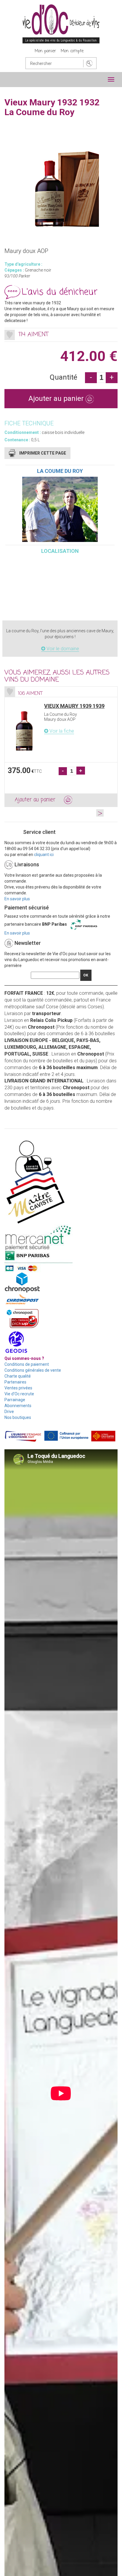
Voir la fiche (61, 731)
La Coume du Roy (60, 471)
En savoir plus (17, 899)
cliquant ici (44, 855)
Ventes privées (18, 1388)
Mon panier (45, 51)
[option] (61, 746)
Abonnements (18, 1406)
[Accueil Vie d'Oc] (61, 24)
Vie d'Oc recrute (19, 1394)
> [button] (100, 813)
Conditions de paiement (27, 1364)
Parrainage (15, 1400)
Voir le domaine (62, 649)
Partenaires (15, 1382)
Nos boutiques (18, 1417)
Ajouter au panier (57, 398)
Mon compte (72, 51)
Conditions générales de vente (33, 1370)
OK (86, 975)
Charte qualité (18, 1376)
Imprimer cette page (43, 453)
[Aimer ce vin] (10, 335)
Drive (9, 1412)
